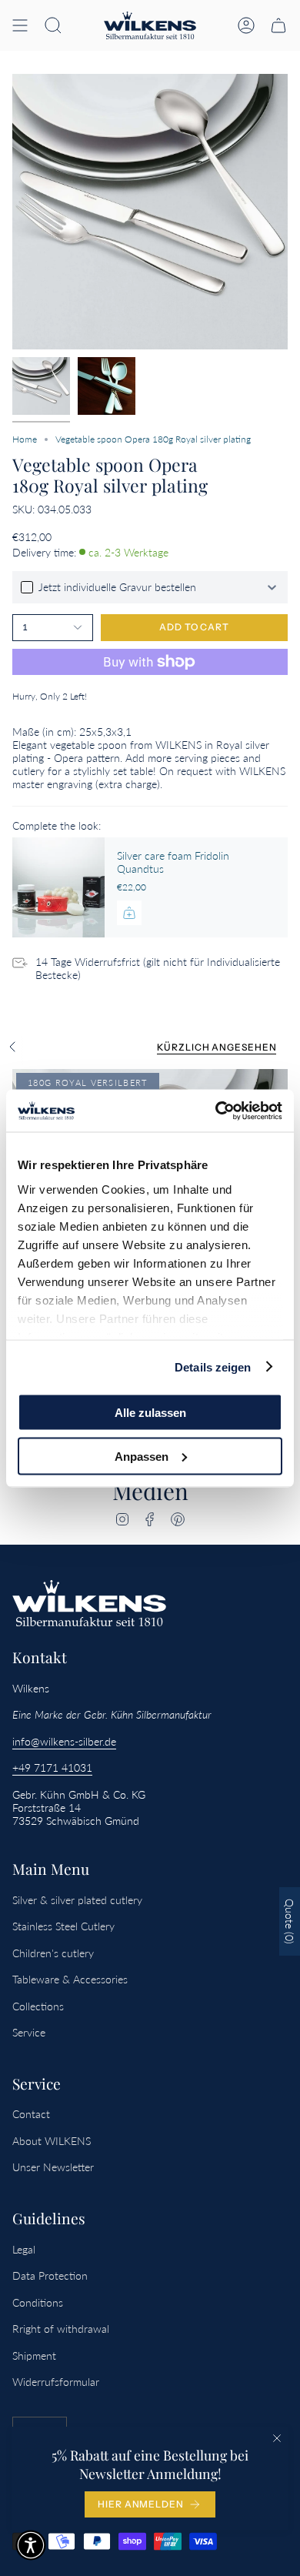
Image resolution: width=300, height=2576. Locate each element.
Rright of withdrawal (61, 2329)
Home (25, 439)
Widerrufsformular (56, 2382)
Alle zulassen (150, 1413)
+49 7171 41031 (52, 1767)
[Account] (246, 25)
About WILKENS (52, 2141)
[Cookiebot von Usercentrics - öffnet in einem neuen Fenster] (216, 1111)
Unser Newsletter (53, 2167)
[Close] (277, 2438)
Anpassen (142, 1456)
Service (29, 2032)
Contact (31, 2114)
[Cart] (278, 25)
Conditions (38, 2302)
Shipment (34, 2355)
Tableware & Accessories (70, 1979)
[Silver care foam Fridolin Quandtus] (58, 887)
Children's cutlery (53, 1953)
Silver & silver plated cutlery (77, 1900)
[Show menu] (20, 25)
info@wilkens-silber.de (64, 1741)
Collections (38, 2006)
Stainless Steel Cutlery (63, 1926)
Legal (24, 2249)
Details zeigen (213, 1367)
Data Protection (50, 2275)
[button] (53, 25)
